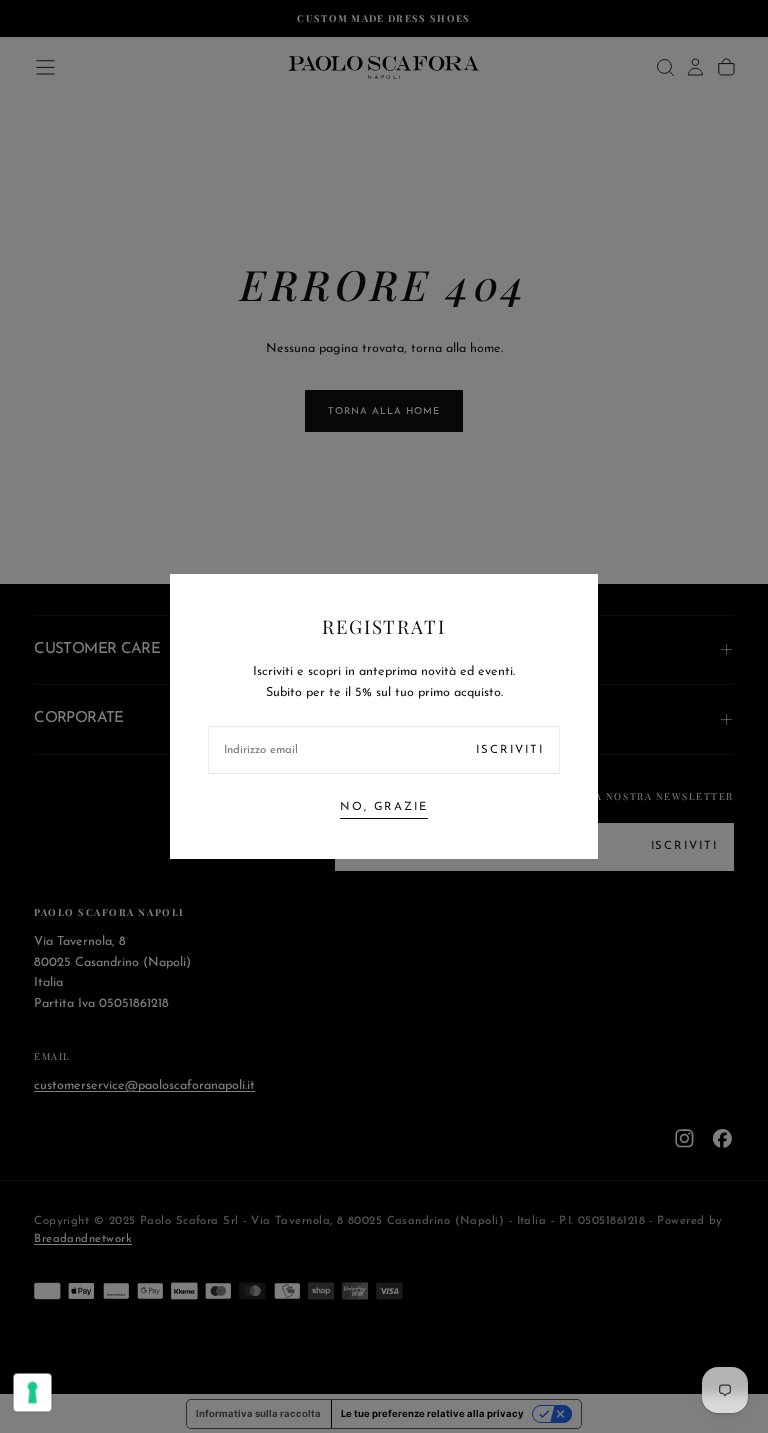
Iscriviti (509, 750)
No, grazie (384, 807)
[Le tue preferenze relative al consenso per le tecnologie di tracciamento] (33, 1393)
